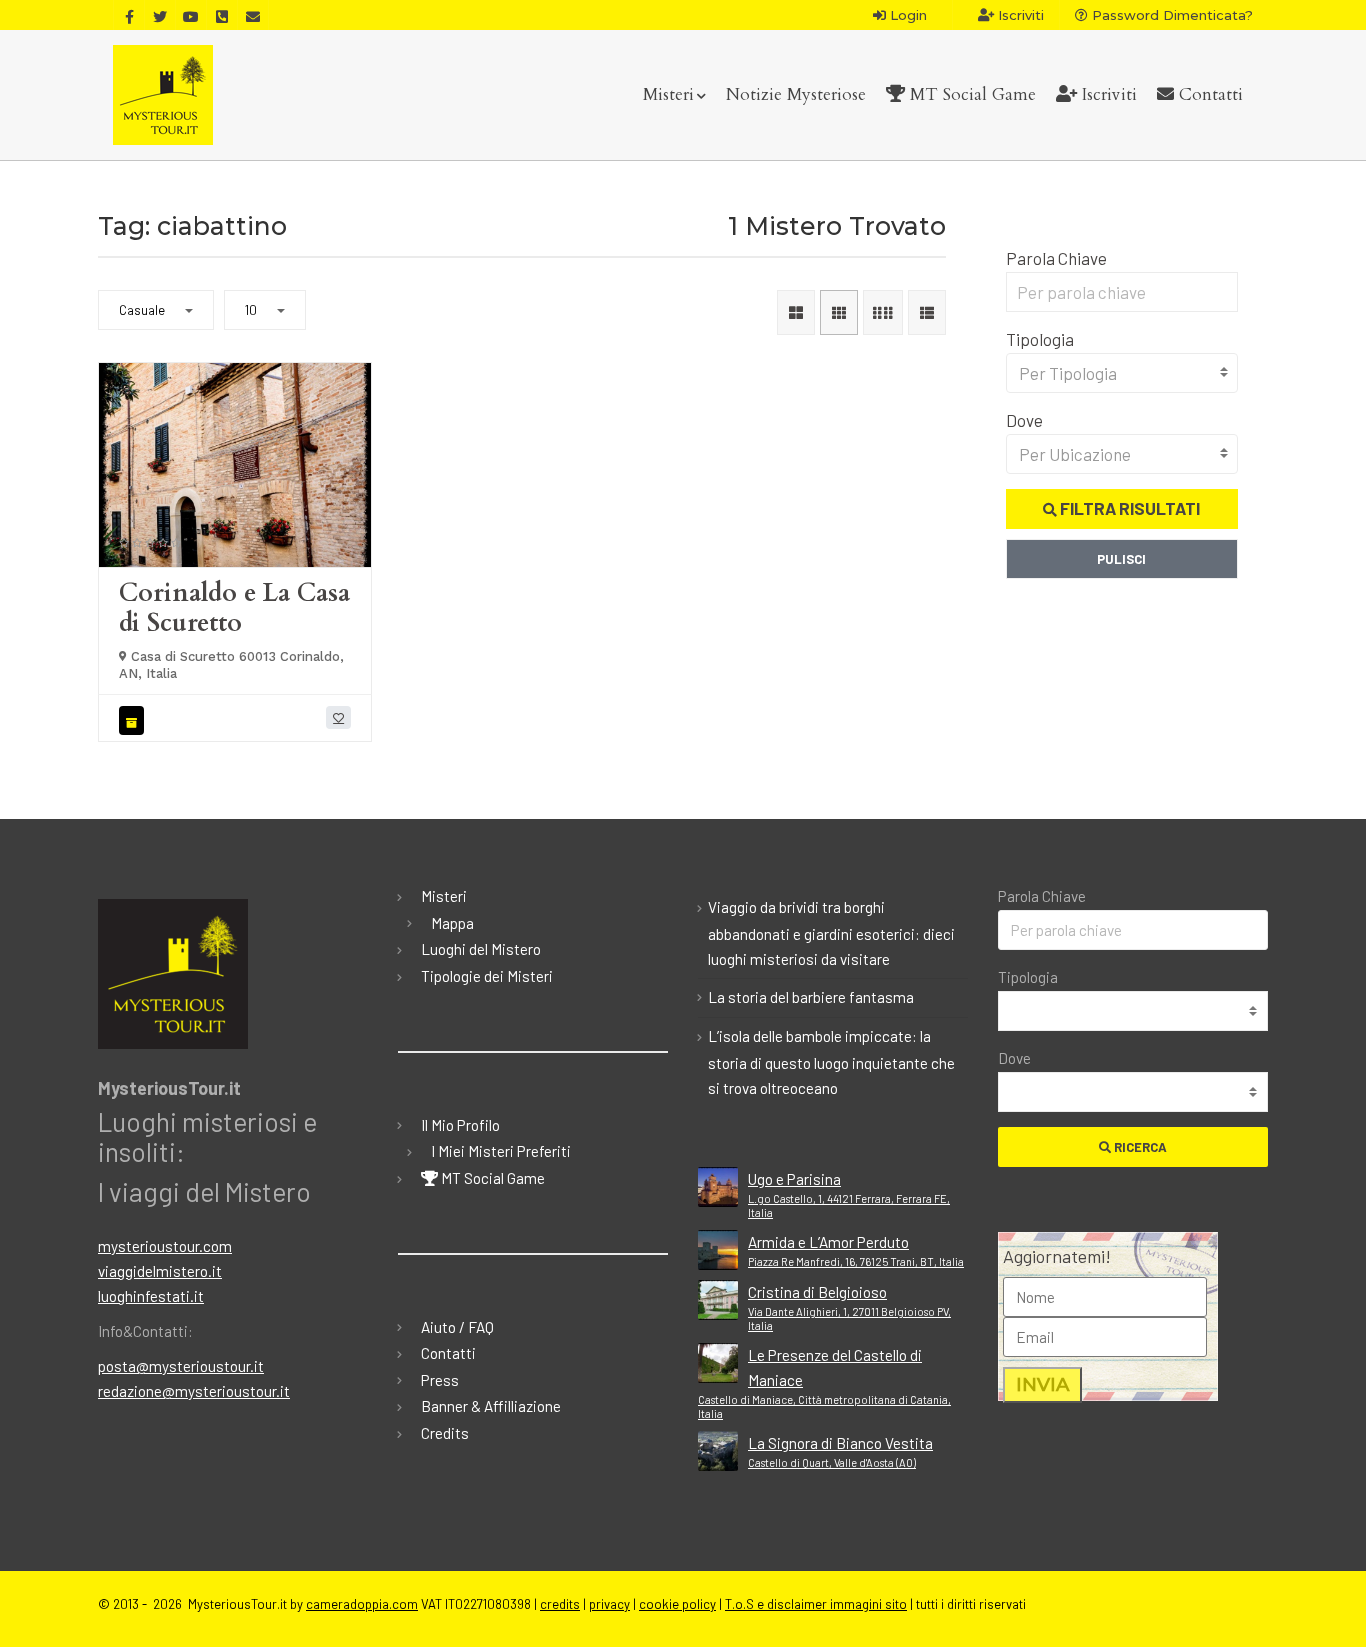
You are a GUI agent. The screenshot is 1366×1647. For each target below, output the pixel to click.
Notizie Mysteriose (796, 94)
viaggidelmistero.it (160, 1271)
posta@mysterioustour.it (181, 1366)
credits (560, 1604)
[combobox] (1122, 373)
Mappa (452, 923)
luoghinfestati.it (151, 1296)
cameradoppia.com (362, 1604)
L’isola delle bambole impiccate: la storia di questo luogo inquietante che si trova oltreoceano (831, 1062)
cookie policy (677, 1604)
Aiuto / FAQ (457, 1327)
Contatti (1208, 94)
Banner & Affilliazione (491, 1406)
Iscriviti (1019, 15)
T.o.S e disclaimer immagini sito (816, 1604)
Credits (445, 1433)
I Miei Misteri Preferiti (501, 1151)
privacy (609, 1604)
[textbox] (1122, 373)
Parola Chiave (1056, 258)
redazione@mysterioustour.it (194, 1391)
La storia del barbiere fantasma (811, 997)
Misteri (668, 94)
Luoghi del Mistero (481, 949)
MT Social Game (970, 94)
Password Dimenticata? (1170, 15)
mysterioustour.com (165, 1246)
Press (440, 1380)
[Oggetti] (134, 720)
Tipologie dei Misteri (487, 976)
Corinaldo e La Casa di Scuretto (234, 608)
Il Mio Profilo (460, 1125)
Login (906, 15)
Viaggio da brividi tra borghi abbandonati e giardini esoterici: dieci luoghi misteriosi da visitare (831, 933)
